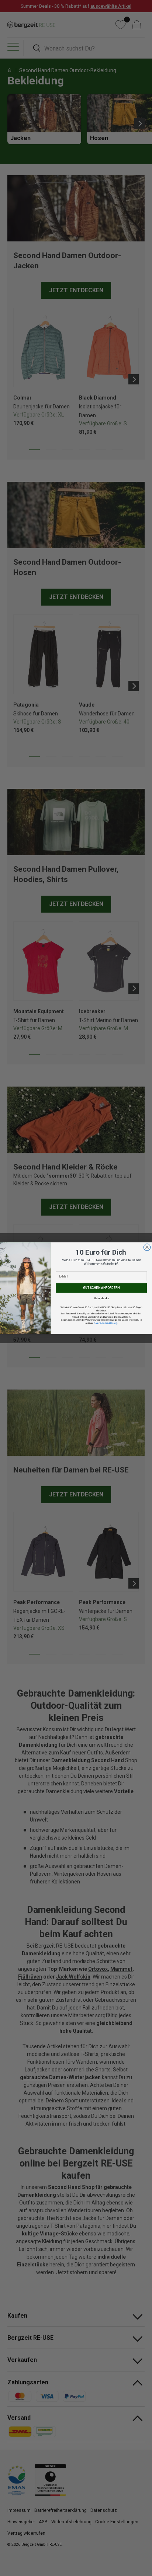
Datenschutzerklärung (105, 1323)
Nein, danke (101, 1298)
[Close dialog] (147, 1247)
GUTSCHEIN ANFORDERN (101, 1288)
